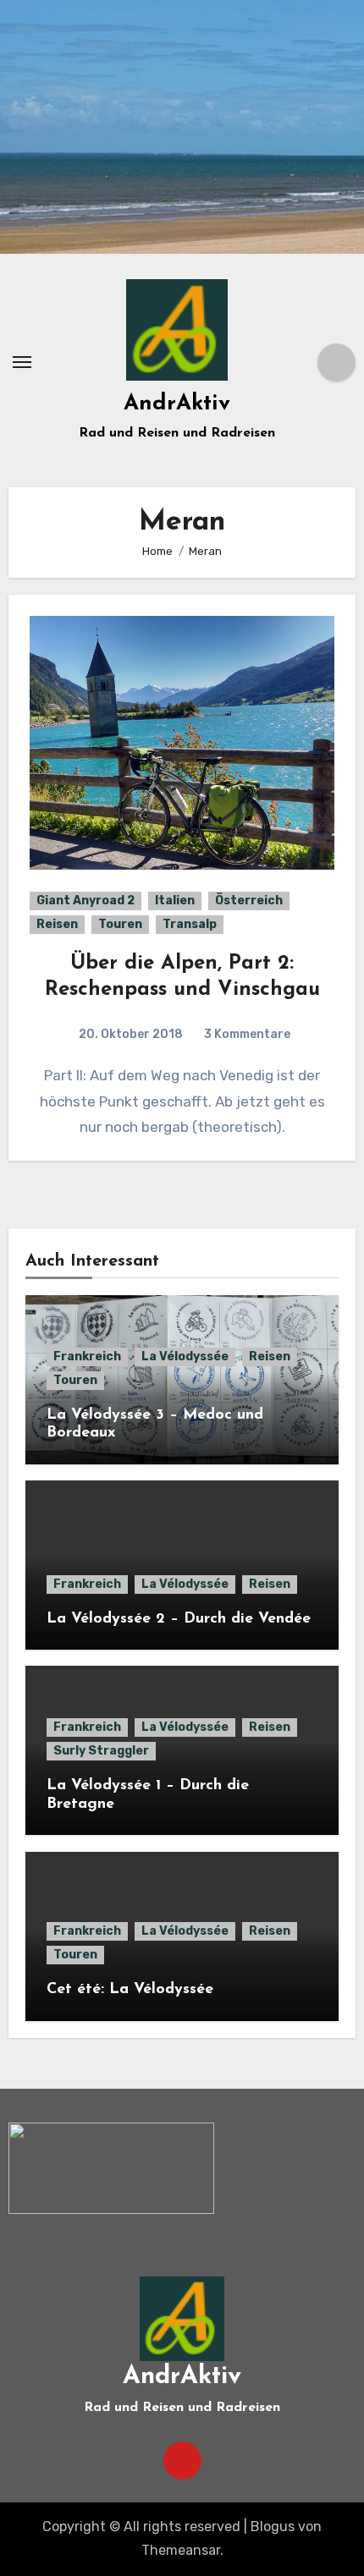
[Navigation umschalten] (22, 362)
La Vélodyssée (185, 1357)
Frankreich (87, 1357)
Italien (175, 901)
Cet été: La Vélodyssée (130, 1990)
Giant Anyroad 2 (85, 901)
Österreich (249, 901)
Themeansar (181, 2550)
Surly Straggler (101, 1751)
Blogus (273, 2527)
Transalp (190, 924)
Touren (120, 924)
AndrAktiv (177, 404)
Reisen (57, 924)
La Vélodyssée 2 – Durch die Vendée (179, 1619)
